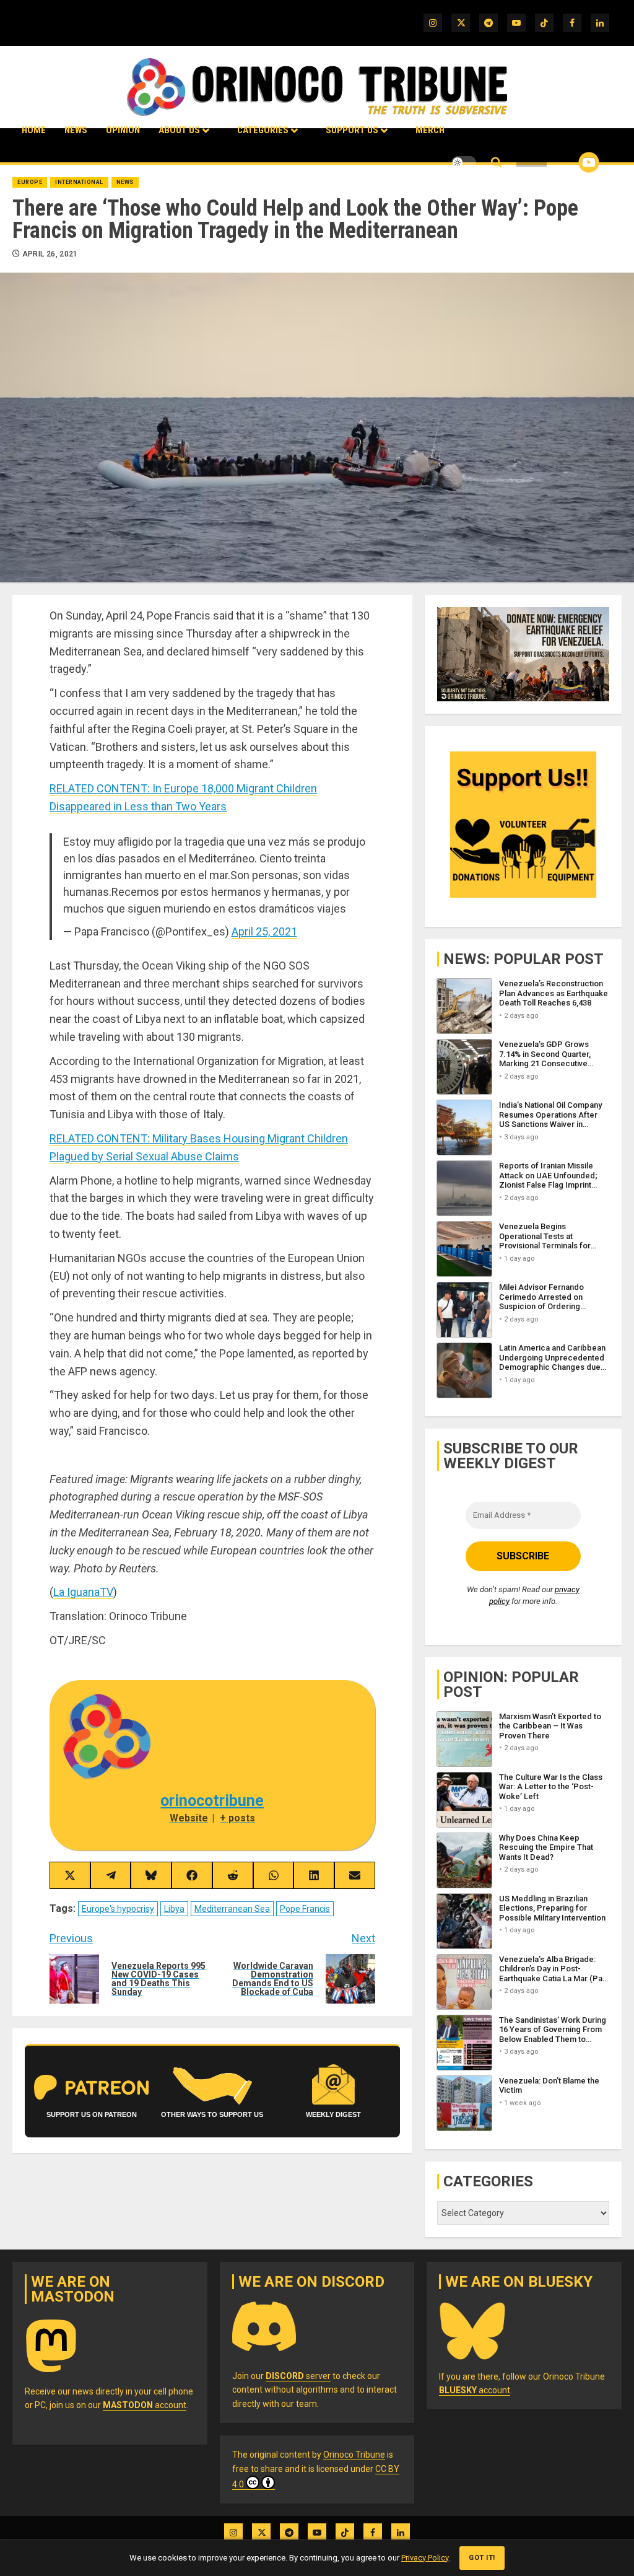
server (298, 2376)
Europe (30, 182)
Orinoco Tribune (354, 2455)
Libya (174, 1909)
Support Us (352, 130)
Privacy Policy (425, 2558)
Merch (430, 130)
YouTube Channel (569, 162)
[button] (496, 163)
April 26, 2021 (50, 254)
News (76, 130)
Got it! (482, 2558)
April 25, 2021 (264, 931)
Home (34, 130)
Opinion (123, 130)
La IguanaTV (83, 1592)
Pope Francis (305, 1909)
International (79, 182)
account (145, 2405)
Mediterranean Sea (232, 1909)
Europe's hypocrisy (118, 1909)
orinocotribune (212, 1801)
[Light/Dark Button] (464, 162)
